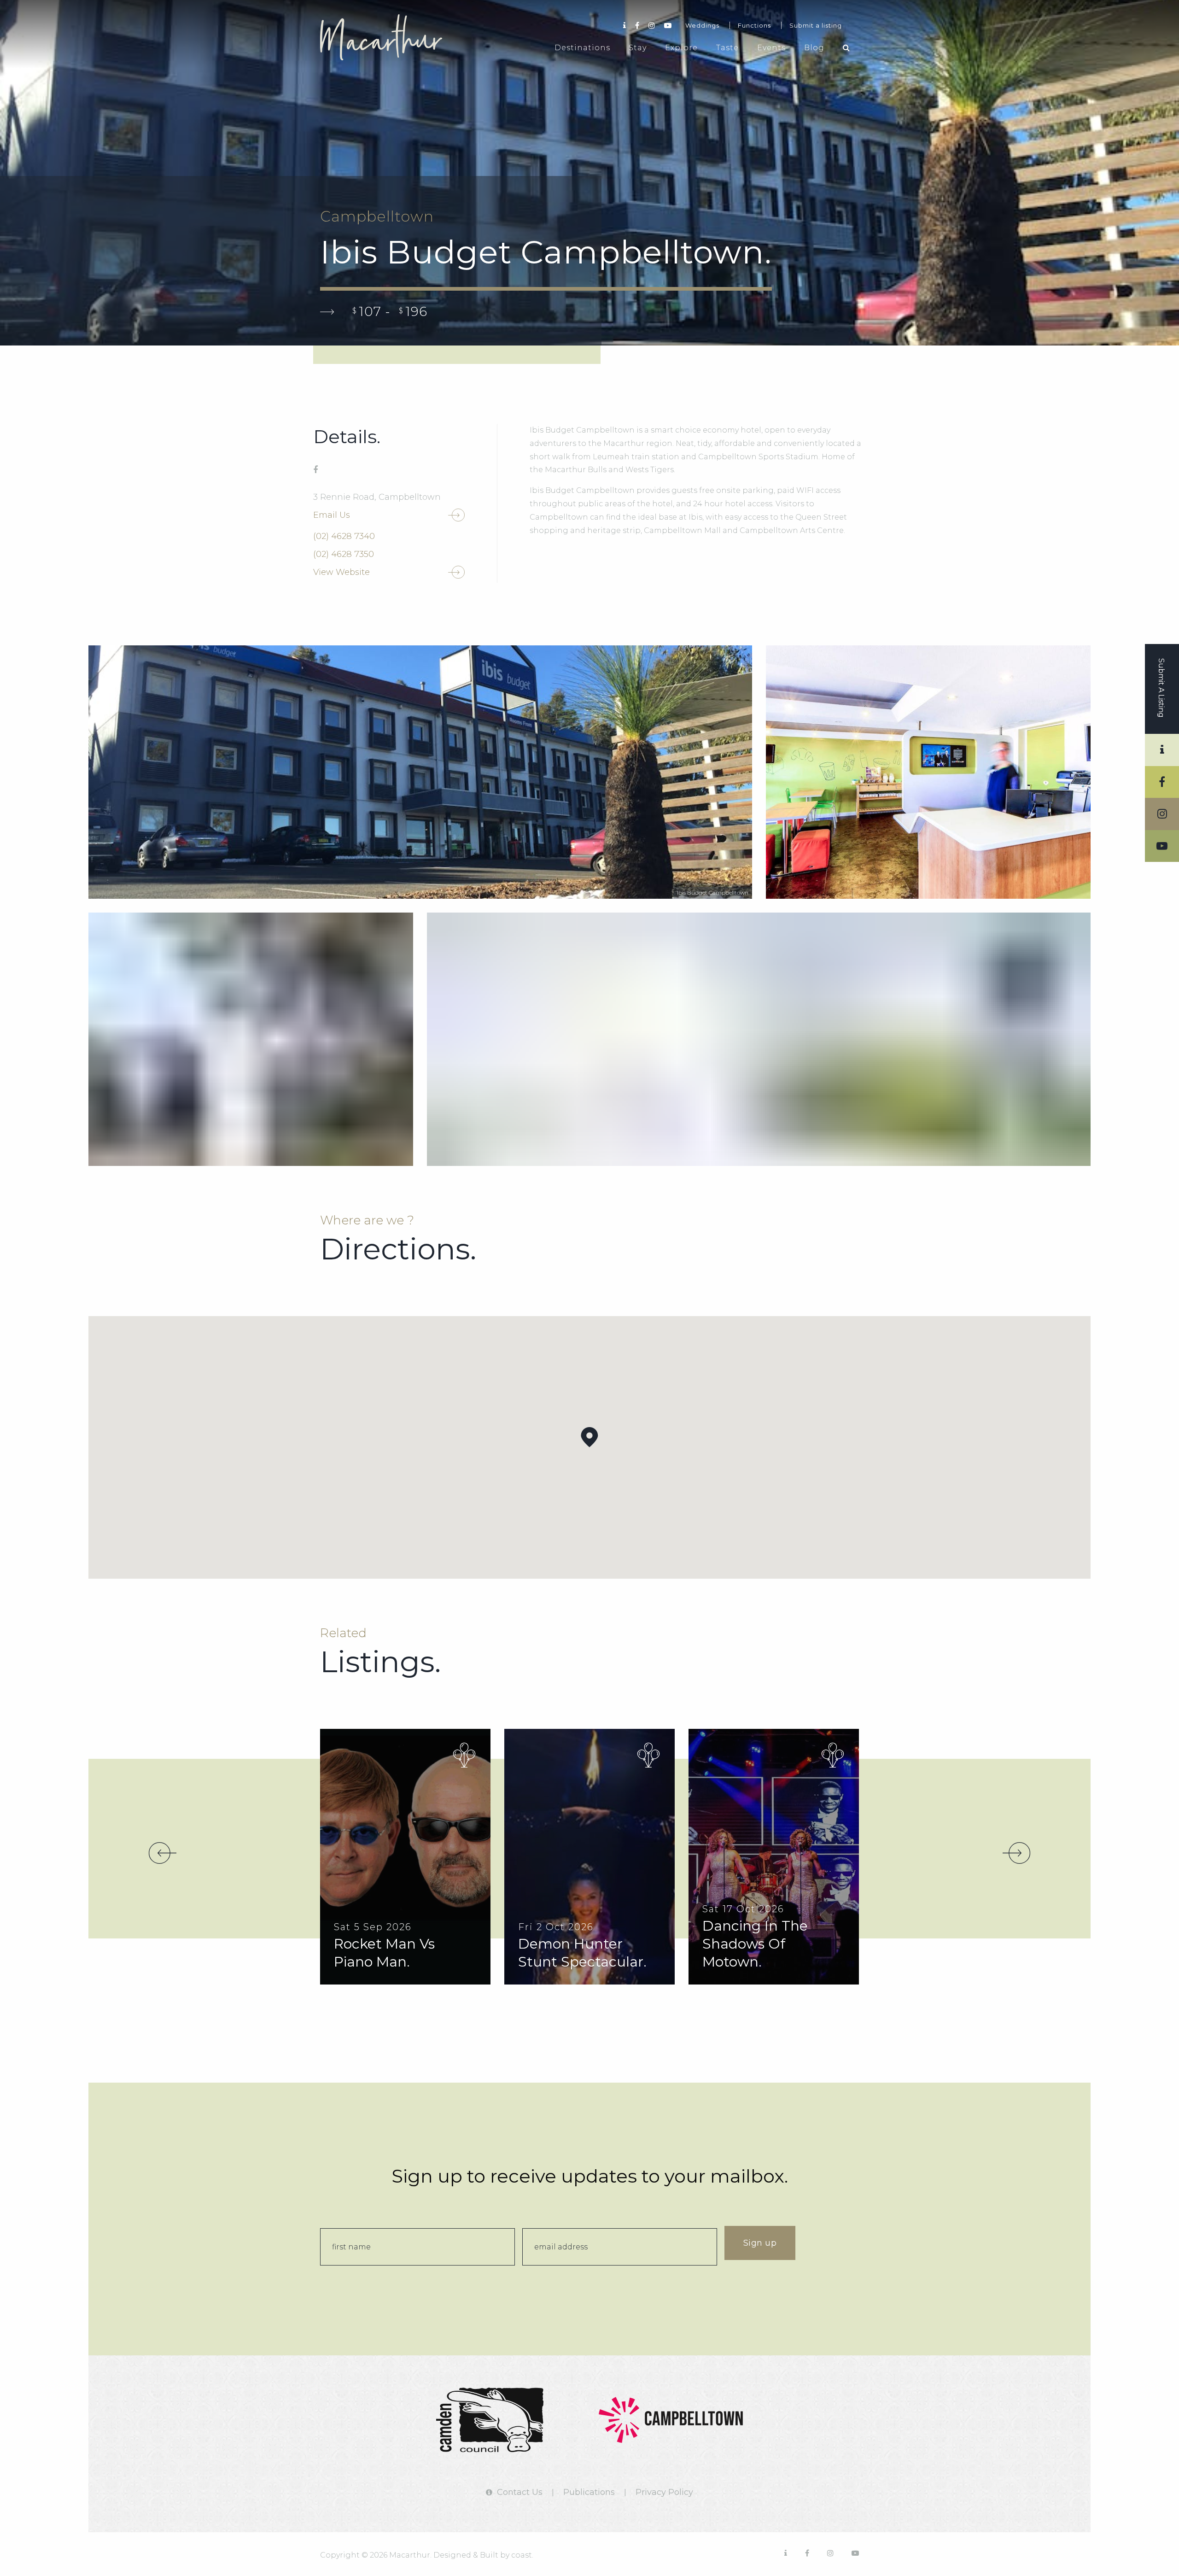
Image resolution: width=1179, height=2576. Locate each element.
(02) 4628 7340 (344, 536)
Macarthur (389, 37)
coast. (522, 2555)
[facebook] (315, 470)
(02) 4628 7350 (344, 554)
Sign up (760, 2243)
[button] (589, 1437)
